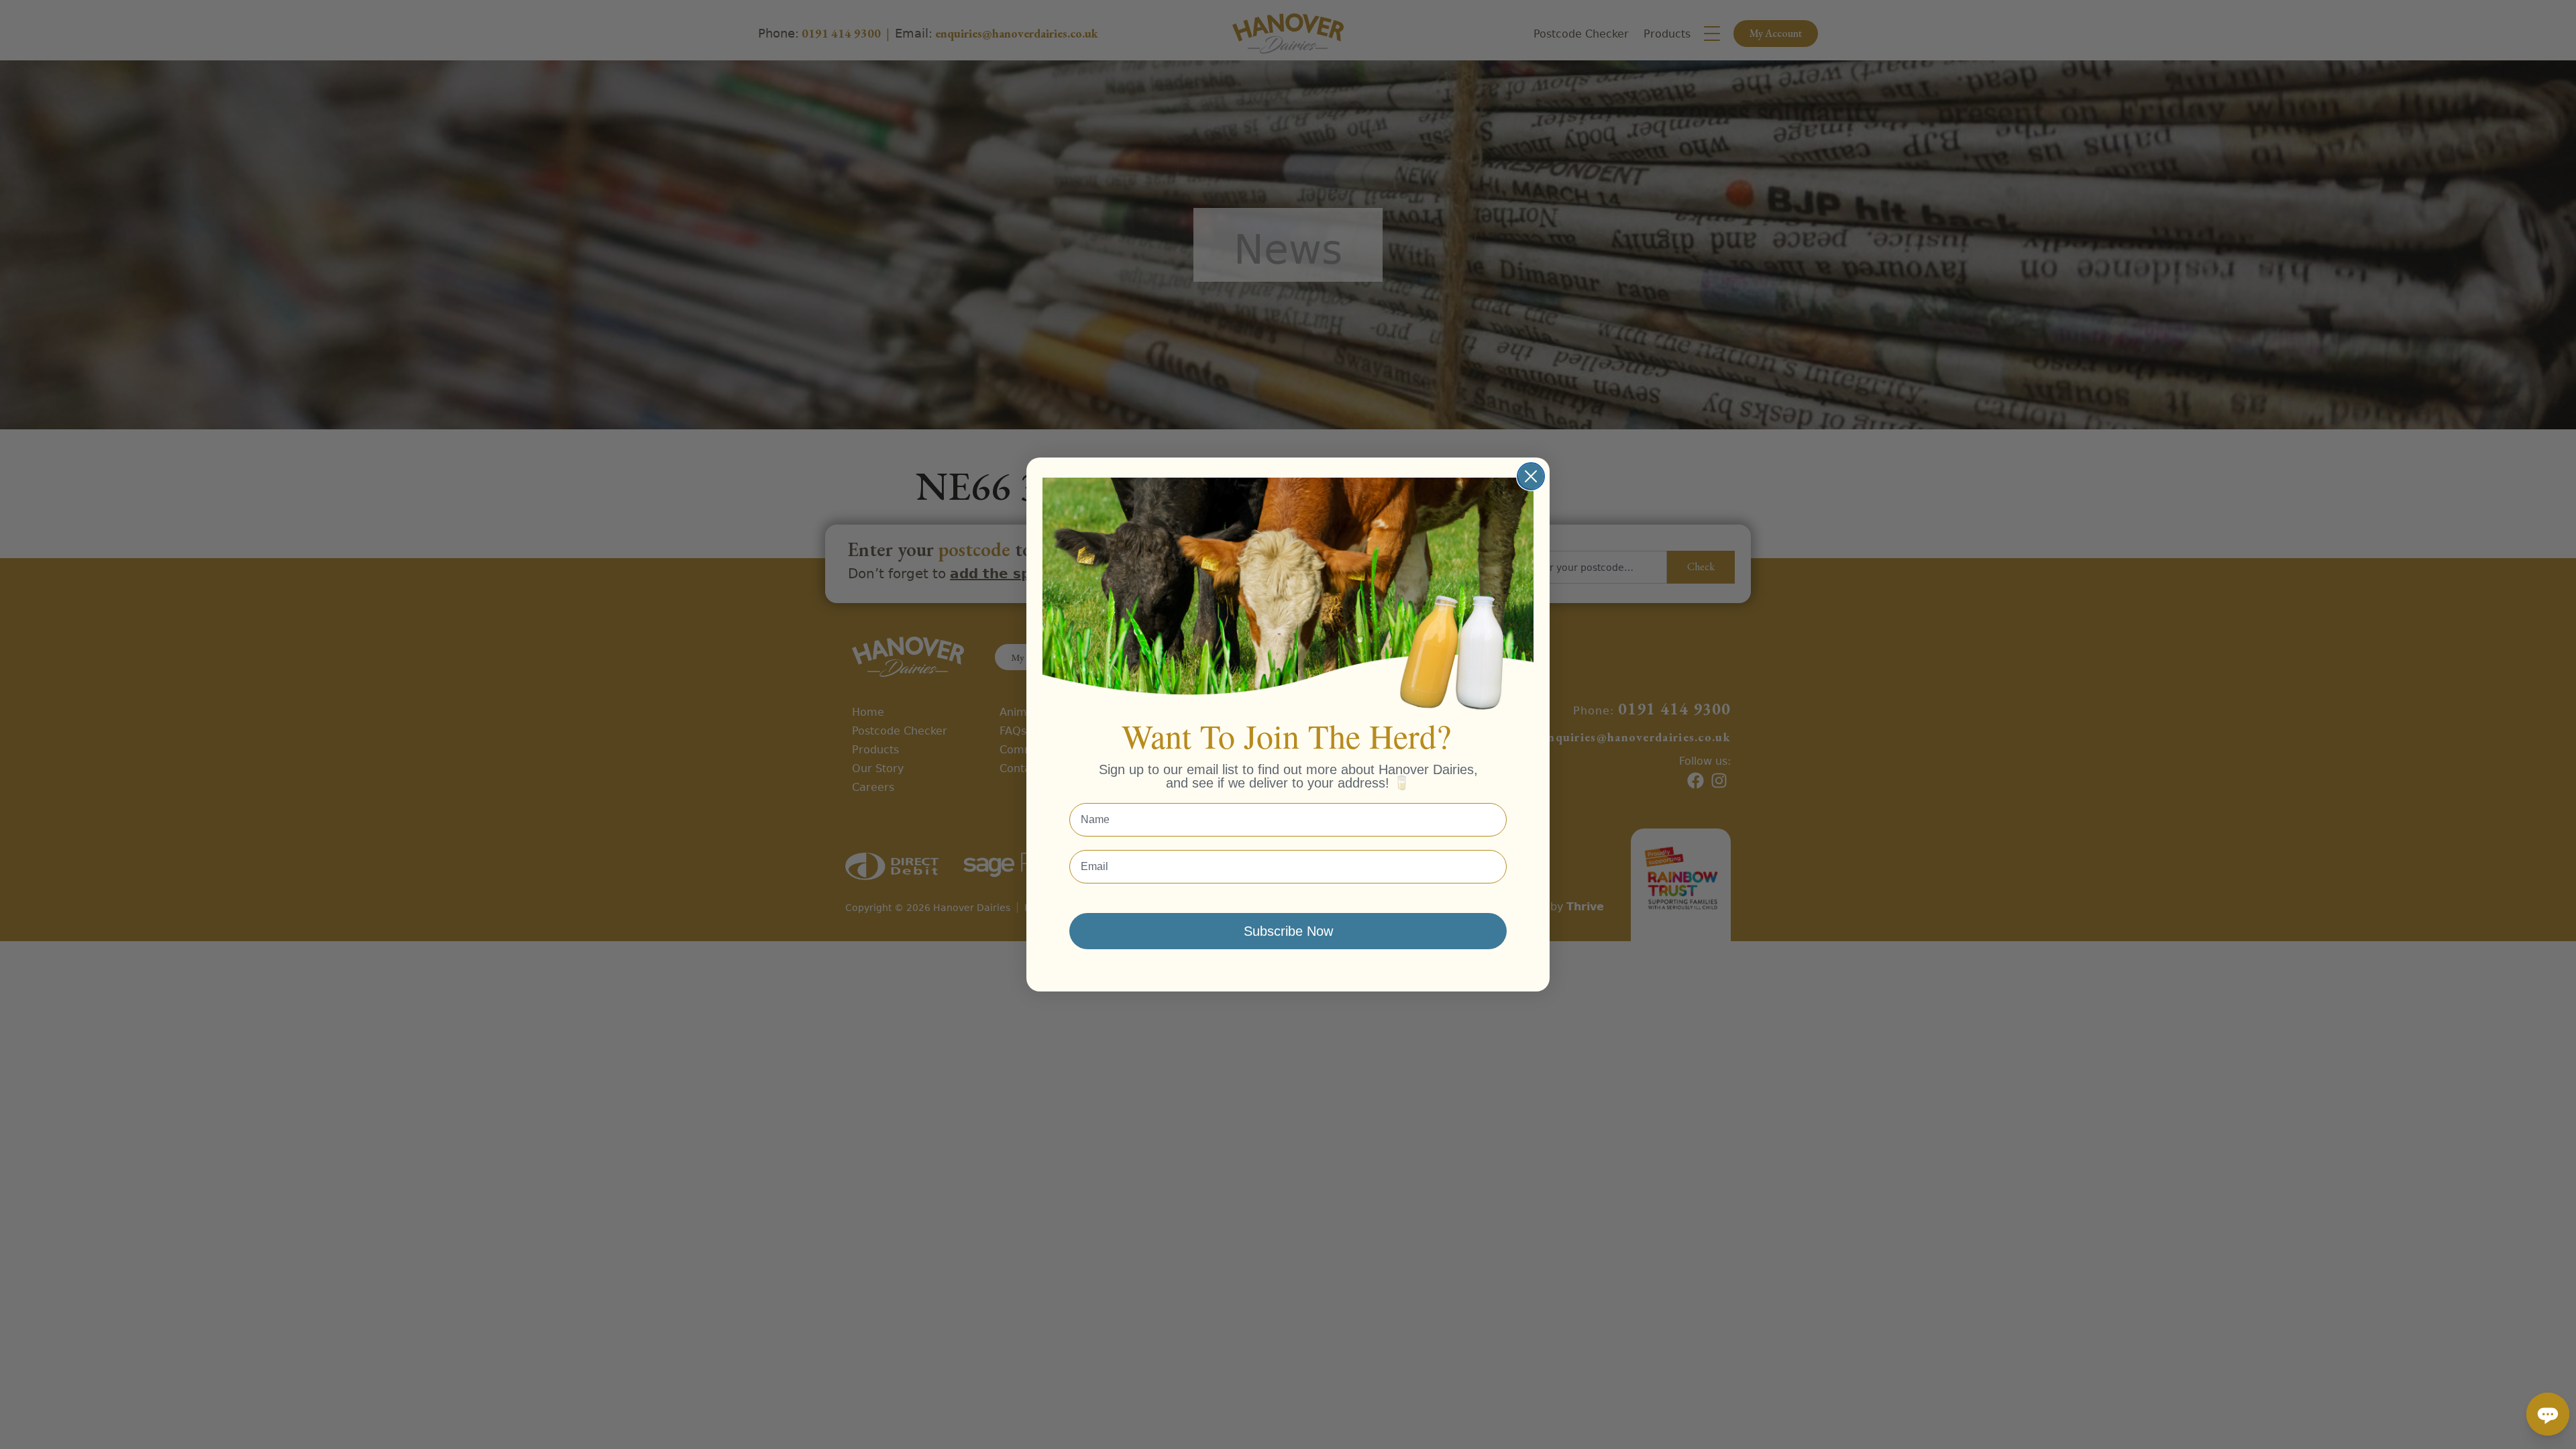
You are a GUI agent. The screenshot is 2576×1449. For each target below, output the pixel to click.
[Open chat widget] (2548, 1414)
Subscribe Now (1288, 931)
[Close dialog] (1531, 476)
